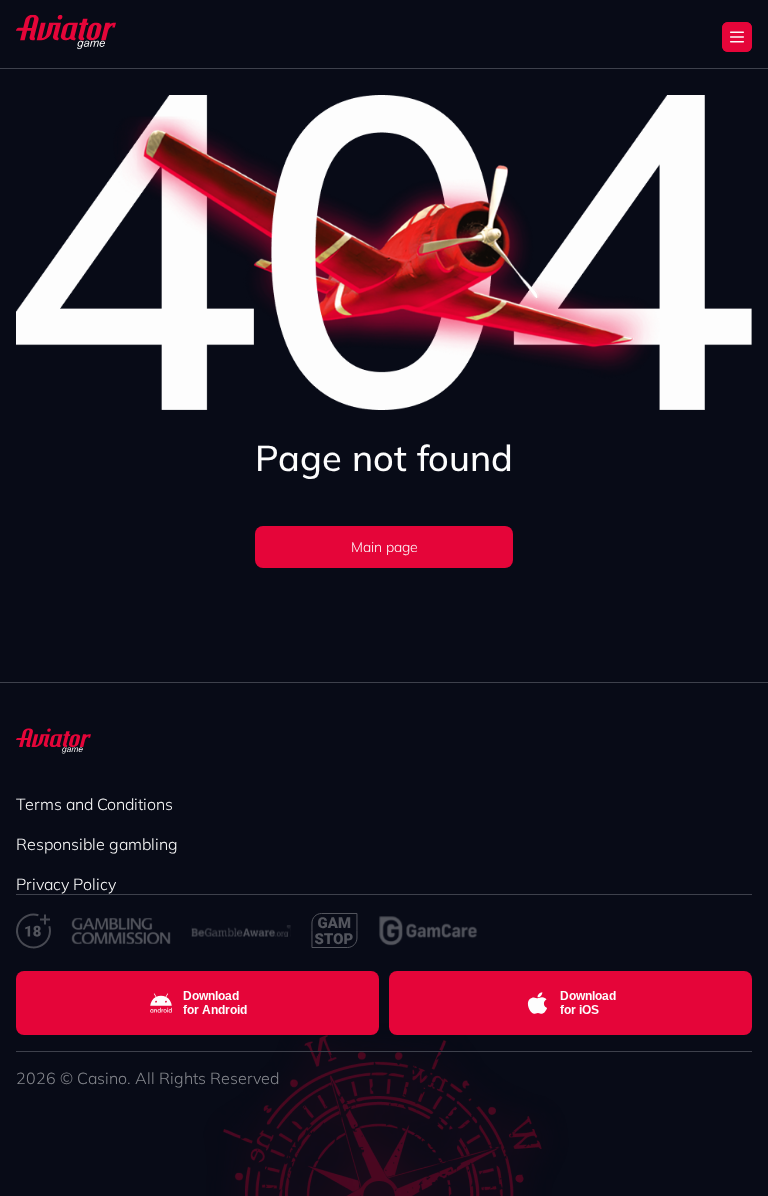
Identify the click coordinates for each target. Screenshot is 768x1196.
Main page (384, 547)
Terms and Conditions (94, 804)
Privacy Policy (66, 884)
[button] (737, 37)
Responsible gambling (97, 844)
